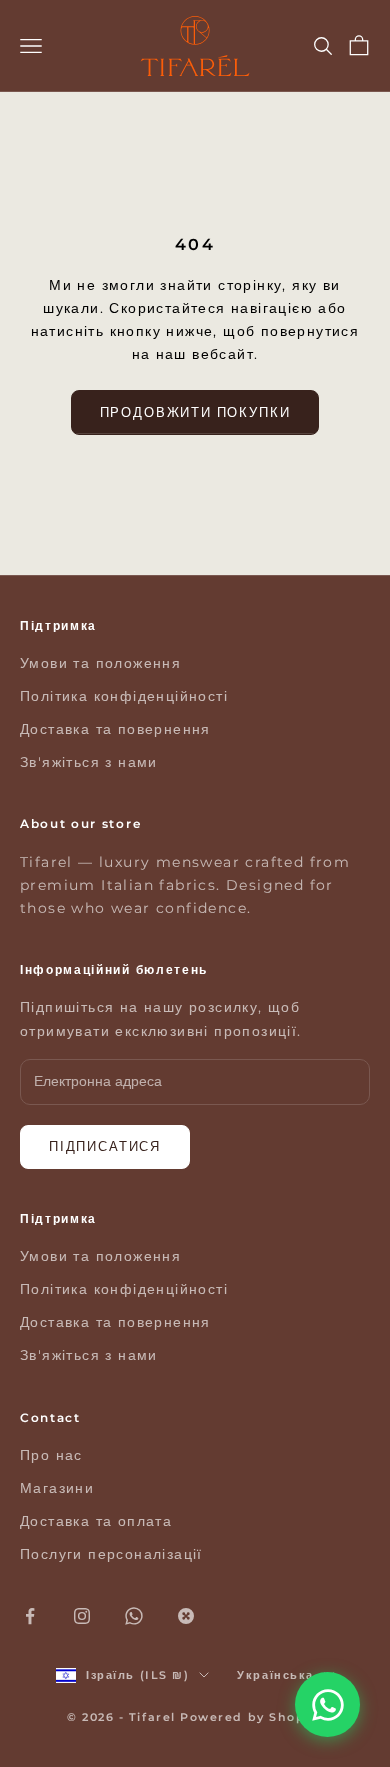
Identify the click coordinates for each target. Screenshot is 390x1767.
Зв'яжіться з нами (89, 762)
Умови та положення (100, 663)
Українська (275, 1675)
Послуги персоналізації (111, 1554)
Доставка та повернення (115, 729)
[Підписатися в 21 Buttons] (186, 1616)
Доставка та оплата (96, 1521)
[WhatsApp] (327, 1704)
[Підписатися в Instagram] (82, 1616)
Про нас (51, 1455)
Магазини (57, 1488)
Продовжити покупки (195, 412)
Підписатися (105, 1146)
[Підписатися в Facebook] (30, 1616)
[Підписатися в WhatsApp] (134, 1616)
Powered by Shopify (251, 1717)
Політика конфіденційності (124, 696)
